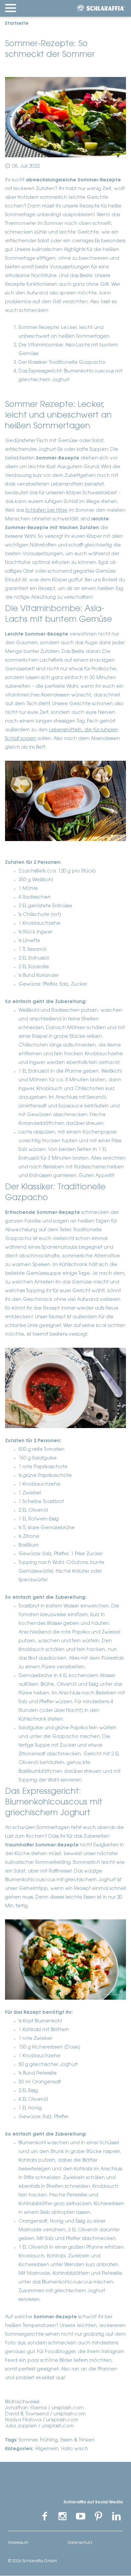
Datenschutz (80, 2543)
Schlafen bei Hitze (47, 511)
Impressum (18, 2543)
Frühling (49, 2440)
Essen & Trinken (78, 2440)
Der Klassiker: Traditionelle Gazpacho (62, 363)
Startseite (17, 24)
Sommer (28, 2440)
